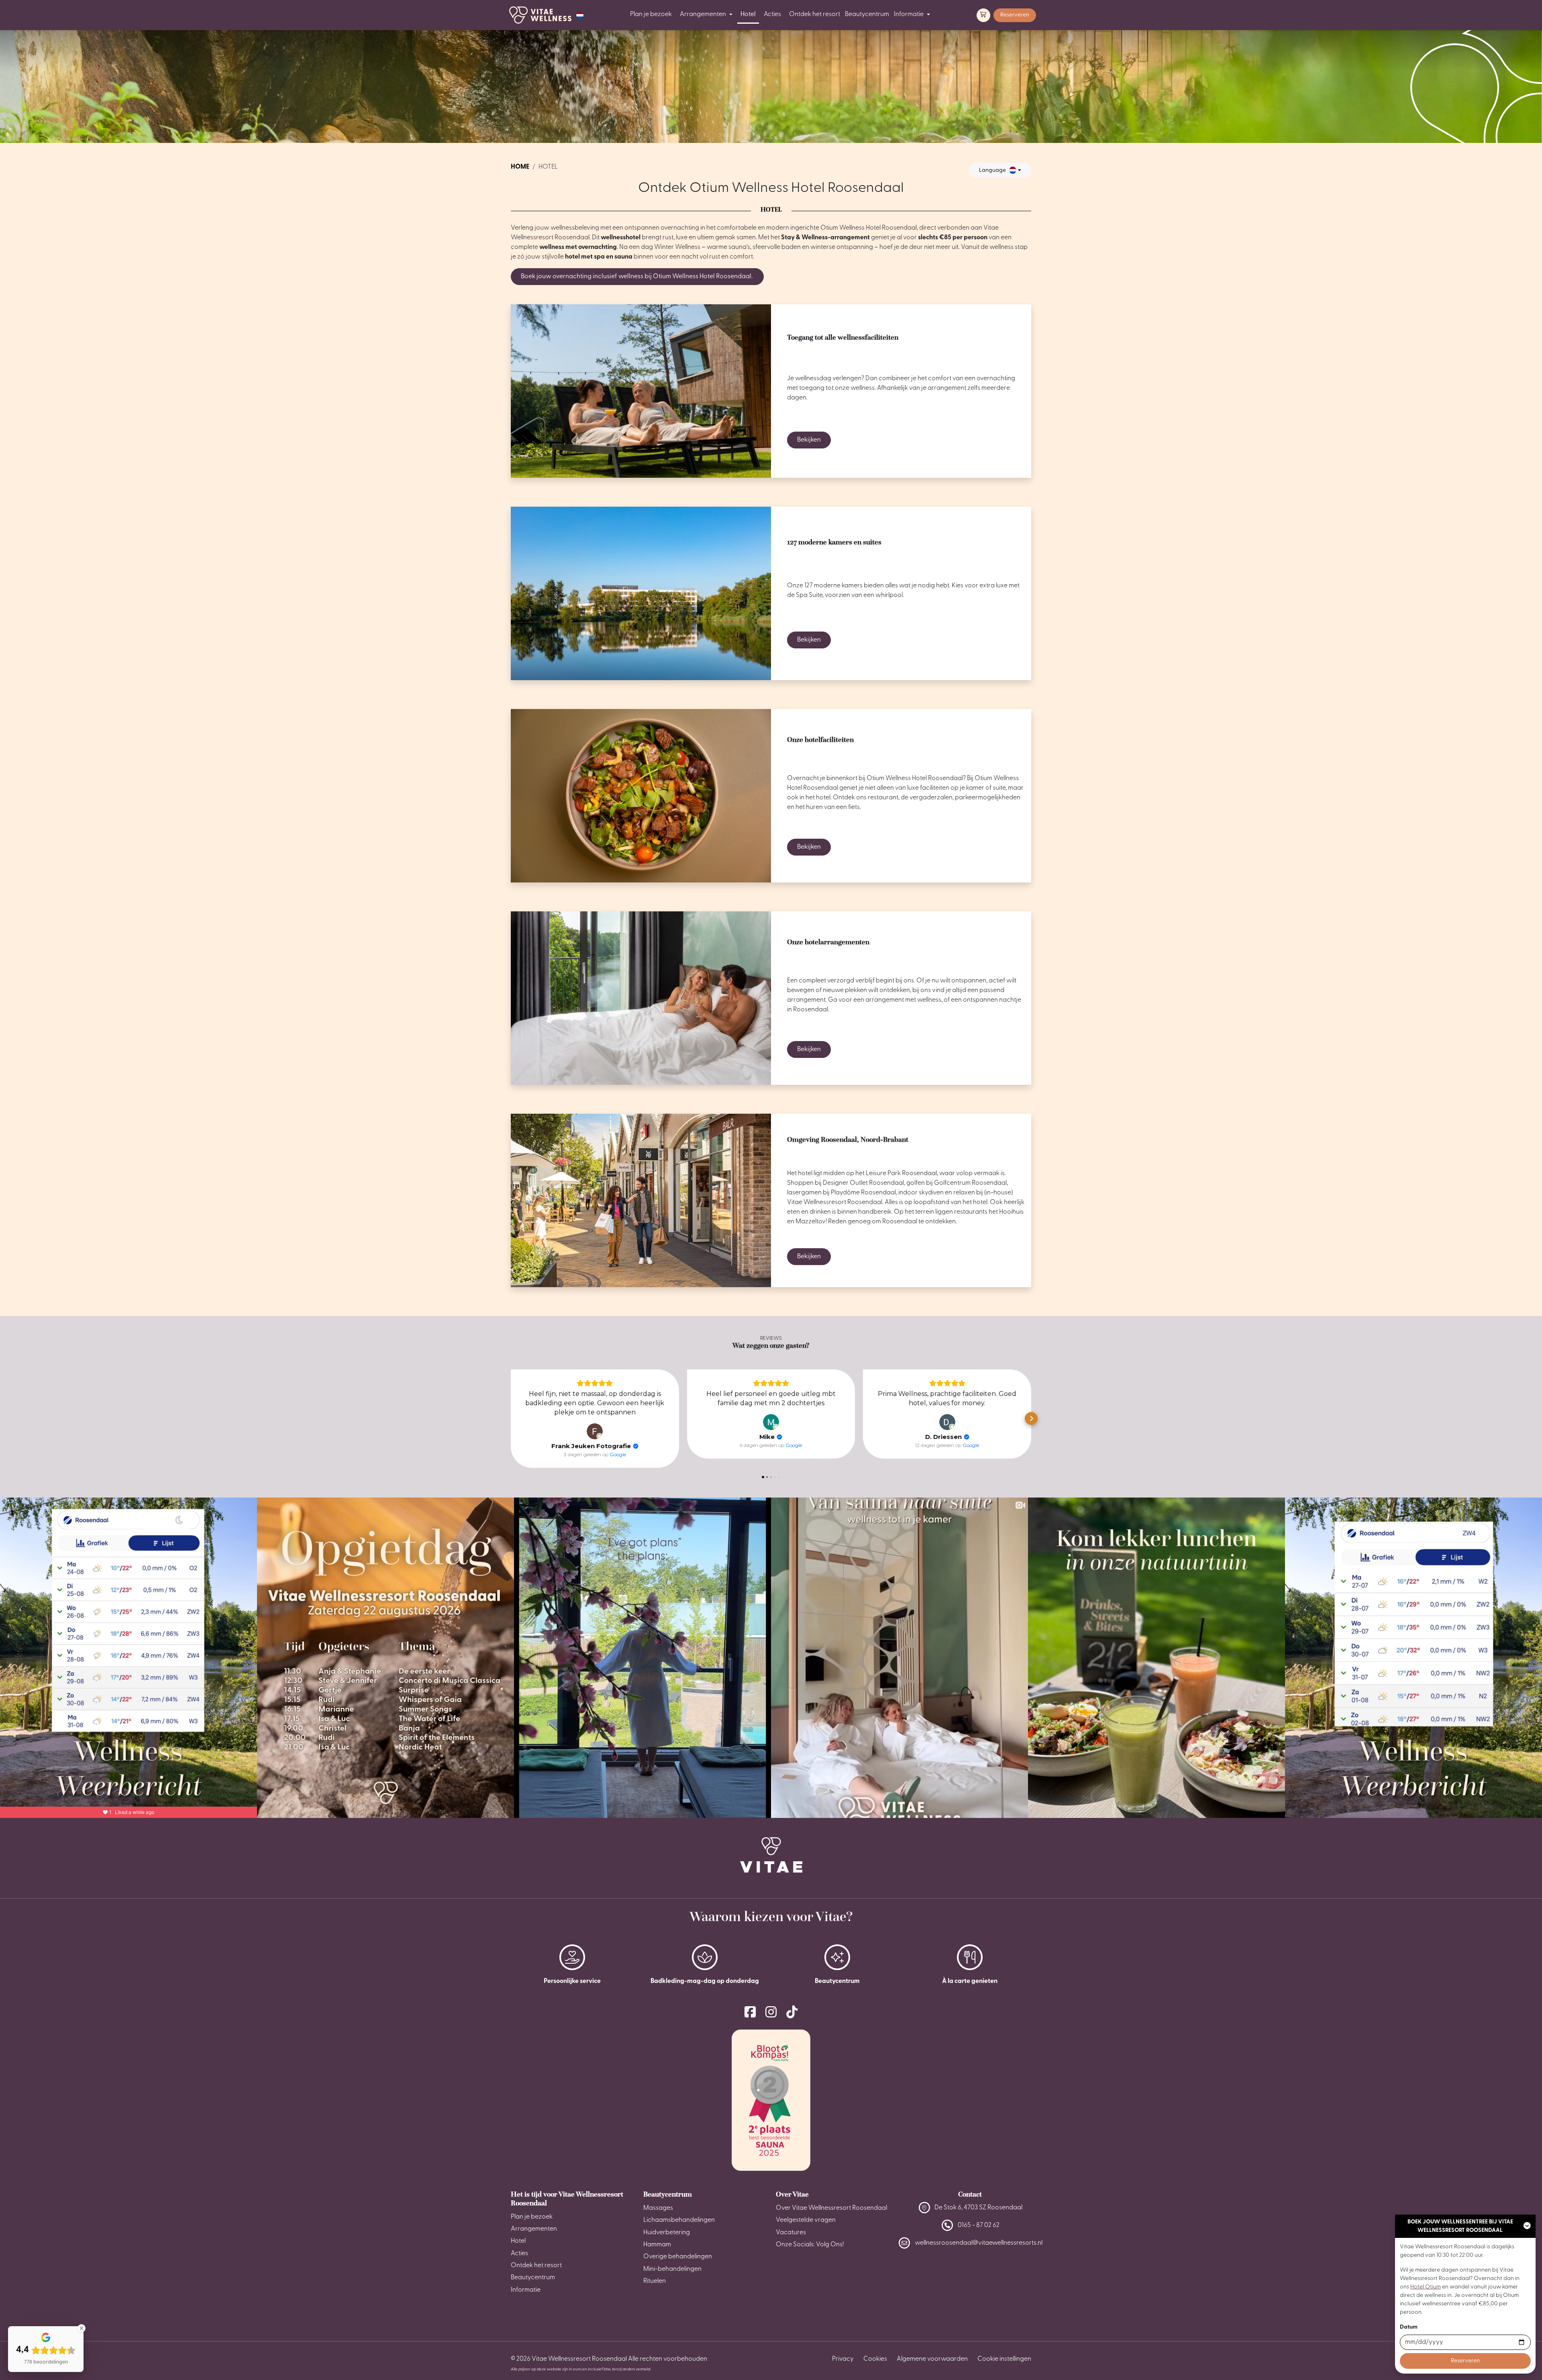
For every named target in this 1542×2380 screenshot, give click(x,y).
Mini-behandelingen (672, 2269)
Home (520, 167)
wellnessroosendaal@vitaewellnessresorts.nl (979, 2243)
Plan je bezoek (651, 14)
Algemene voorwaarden (932, 2359)
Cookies (875, 2359)
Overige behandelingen (678, 2257)
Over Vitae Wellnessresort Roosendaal (831, 2208)
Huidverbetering (667, 2233)
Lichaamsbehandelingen (679, 2220)
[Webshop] (983, 15)
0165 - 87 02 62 (979, 2225)
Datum (1409, 2327)
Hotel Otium (1426, 2287)
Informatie (909, 14)
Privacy (843, 2359)
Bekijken (809, 440)
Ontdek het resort (815, 14)
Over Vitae (792, 2194)
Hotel (748, 14)
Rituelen (655, 2281)
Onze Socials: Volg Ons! (810, 2245)
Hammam (657, 2245)
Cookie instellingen (1004, 2359)
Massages (658, 2208)
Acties (772, 14)
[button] (580, 15)
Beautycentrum (867, 14)
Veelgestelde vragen (806, 2220)
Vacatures (791, 2233)
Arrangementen (703, 14)
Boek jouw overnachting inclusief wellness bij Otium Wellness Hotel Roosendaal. (637, 277)
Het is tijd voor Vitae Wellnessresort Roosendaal (567, 2199)
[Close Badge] (82, 2328)
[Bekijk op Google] (595, 1431)
